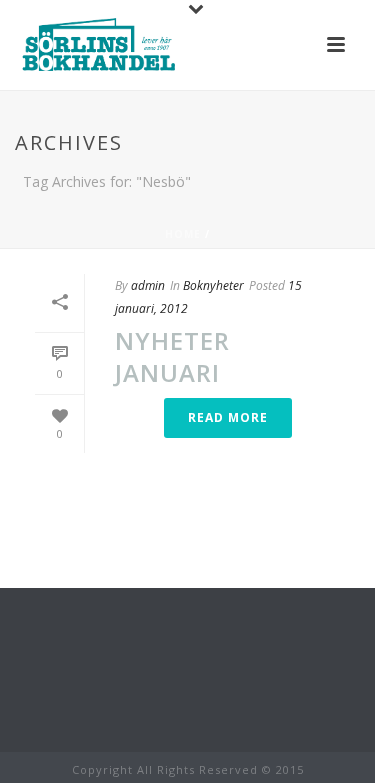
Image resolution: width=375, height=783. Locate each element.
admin (148, 285)
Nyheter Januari (172, 356)
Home (183, 234)
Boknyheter (213, 285)
